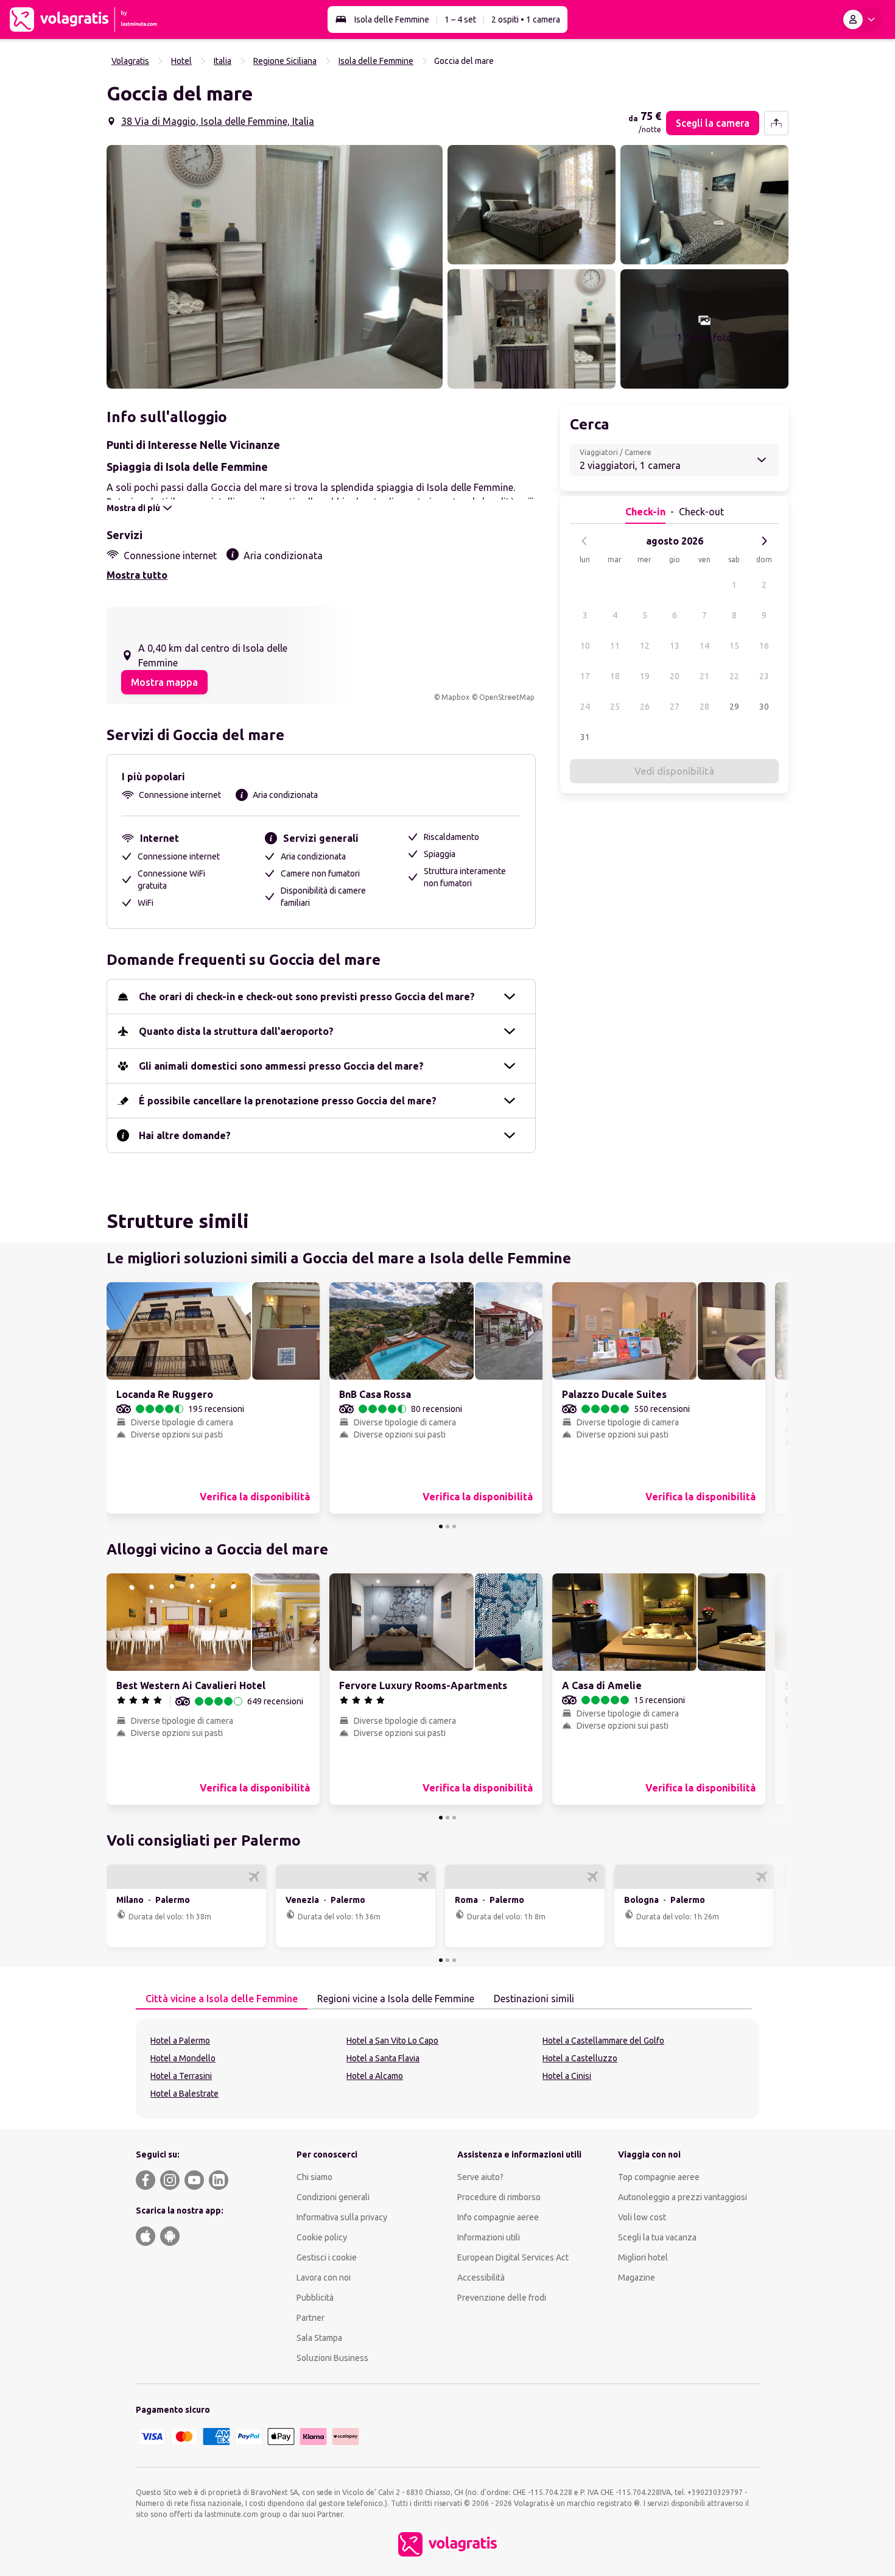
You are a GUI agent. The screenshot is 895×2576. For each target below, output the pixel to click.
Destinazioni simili (534, 1999)
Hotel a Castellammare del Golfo (603, 2041)
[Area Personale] (862, 19)
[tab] (222, 1999)
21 (704, 676)
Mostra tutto (137, 575)
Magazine (637, 2278)
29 (734, 707)
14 (704, 646)
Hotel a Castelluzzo (580, 2058)
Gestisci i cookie (327, 2257)
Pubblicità (315, 2298)
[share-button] (776, 123)
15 (734, 646)
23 (764, 676)
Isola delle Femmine (392, 19)
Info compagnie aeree (498, 2217)
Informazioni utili (489, 2237)
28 (704, 707)
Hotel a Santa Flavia (383, 2058)
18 (615, 676)
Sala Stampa (319, 2338)
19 (645, 676)
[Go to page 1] (441, 1526)
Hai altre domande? (185, 1135)
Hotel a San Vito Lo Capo (392, 2041)
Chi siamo (314, 2177)
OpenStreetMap (507, 697)
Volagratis (130, 61)
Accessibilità (481, 2278)
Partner (311, 2318)
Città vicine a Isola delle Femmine (222, 1999)
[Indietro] (584, 541)
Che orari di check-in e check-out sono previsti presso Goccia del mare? (307, 997)
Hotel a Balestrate (184, 2094)
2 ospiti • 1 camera (526, 19)
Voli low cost (642, 2217)
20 (675, 676)
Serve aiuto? (480, 2177)
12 (645, 646)
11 (615, 646)
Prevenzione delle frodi (502, 2298)
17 (585, 676)
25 (615, 707)
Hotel (181, 61)
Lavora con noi (324, 2278)
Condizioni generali (333, 2197)
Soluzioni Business (332, 2358)
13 (675, 646)
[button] (275, 267)
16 (764, 646)
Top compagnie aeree (659, 2177)
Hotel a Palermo (180, 2041)
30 (764, 707)
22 (734, 676)
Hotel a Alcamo (375, 2076)
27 (675, 707)
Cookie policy (322, 2237)
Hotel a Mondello (183, 2058)
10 (585, 646)
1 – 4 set (460, 19)
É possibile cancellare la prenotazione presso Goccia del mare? (288, 1101)
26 (645, 707)
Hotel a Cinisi (567, 2076)
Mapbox (455, 697)
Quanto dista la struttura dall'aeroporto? (236, 1031)
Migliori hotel (643, 2257)
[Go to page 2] (447, 1526)
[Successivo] (764, 541)
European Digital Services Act (513, 2257)
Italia (223, 61)
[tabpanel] (447, 2069)
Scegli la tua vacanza (657, 2237)
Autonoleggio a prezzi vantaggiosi (683, 2197)
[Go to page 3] (454, 1526)
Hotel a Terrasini (181, 2076)
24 (585, 707)
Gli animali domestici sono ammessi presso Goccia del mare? (281, 1066)
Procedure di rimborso (499, 2197)
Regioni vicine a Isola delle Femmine (396, 1999)
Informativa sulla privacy (342, 2217)
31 (585, 737)
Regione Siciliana (285, 61)
